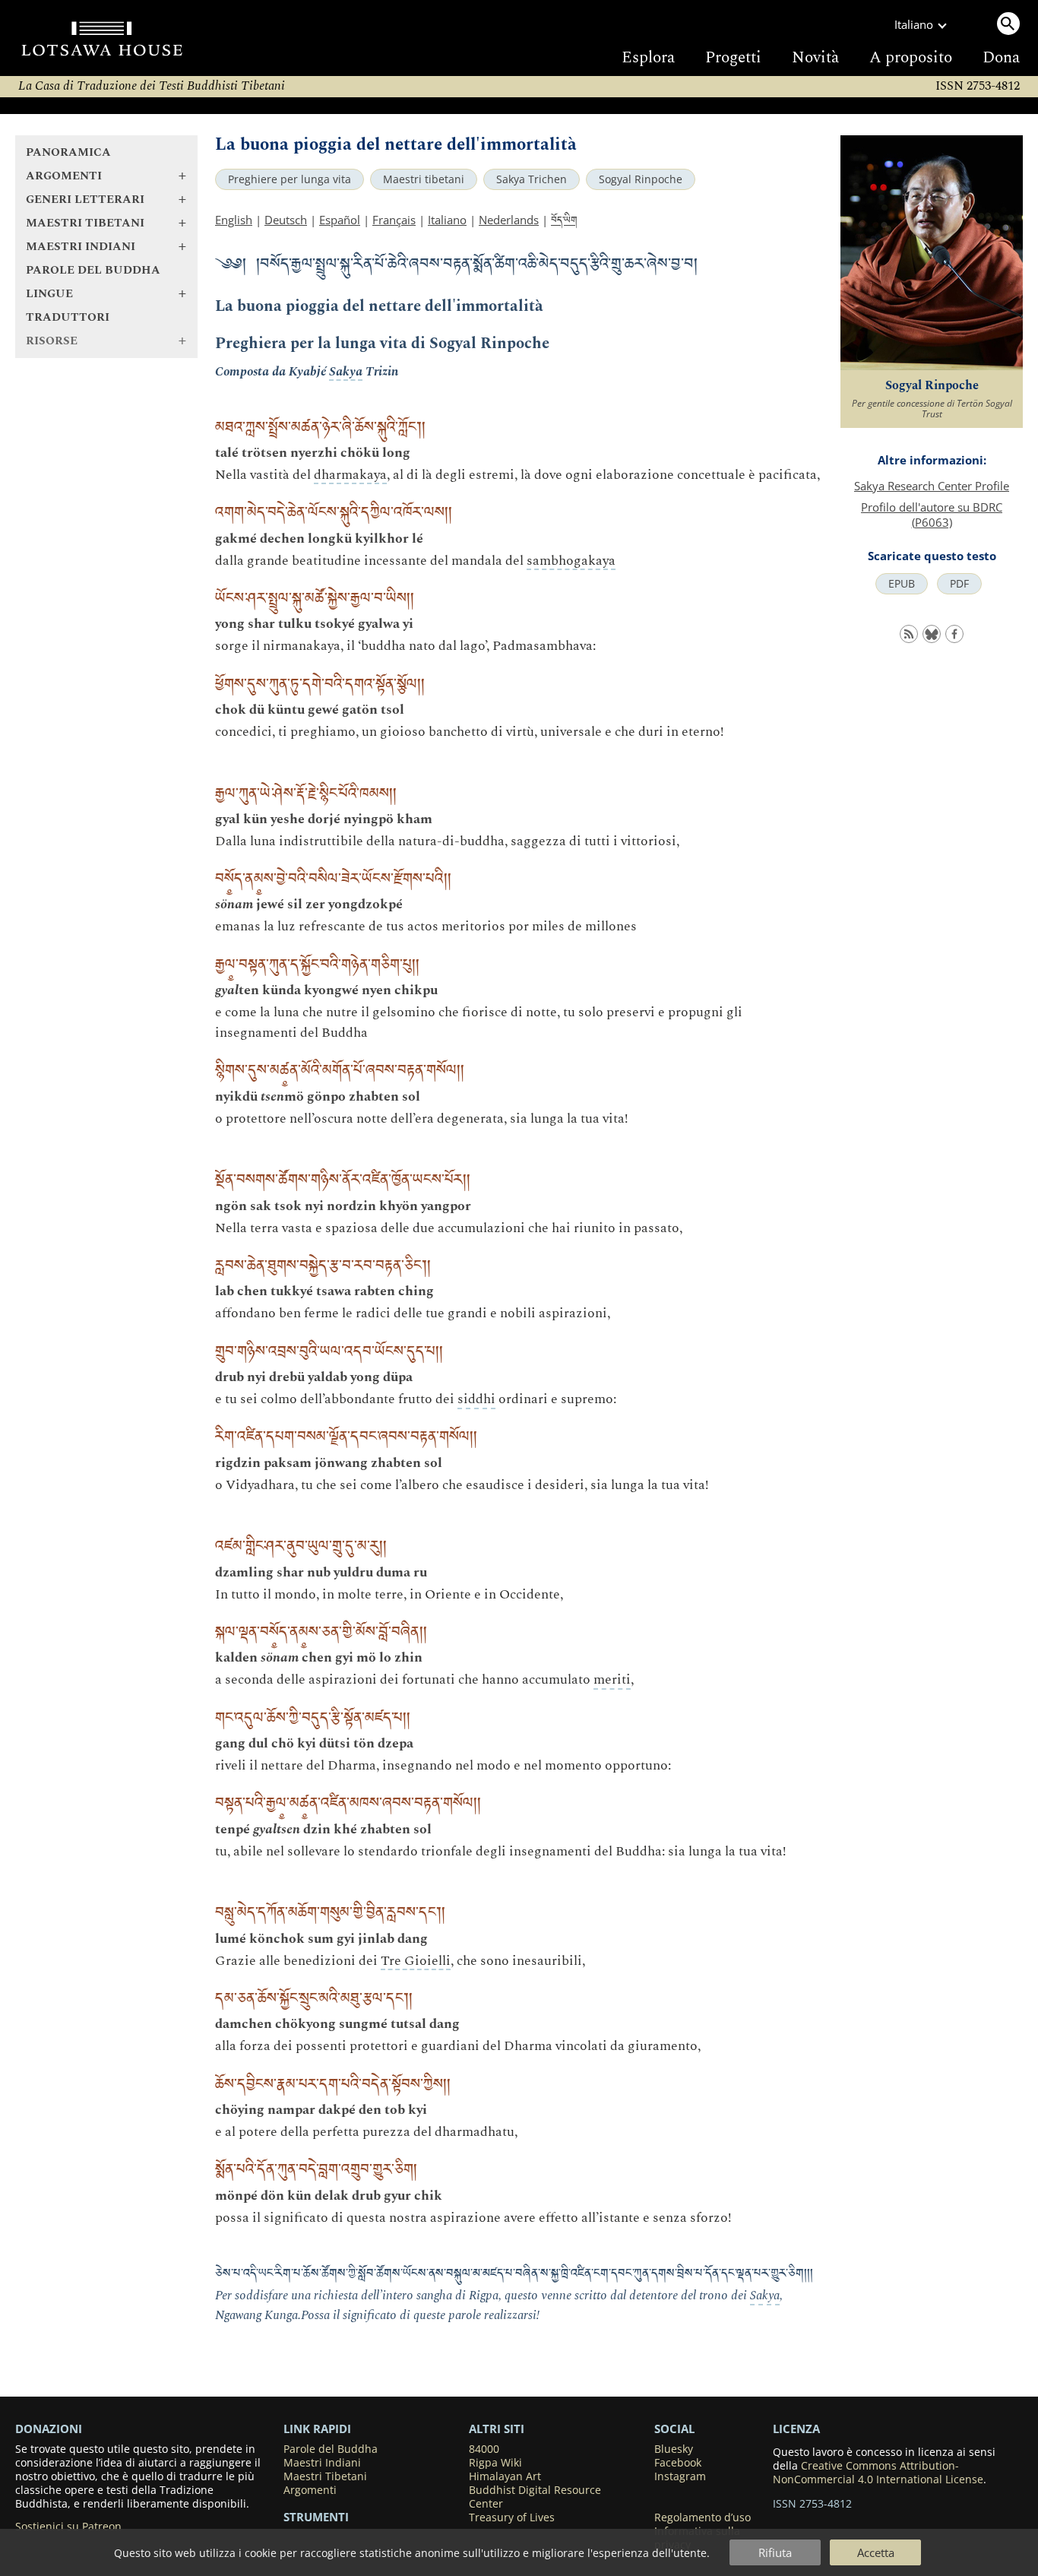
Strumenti (316, 2517)
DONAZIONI (49, 2429)
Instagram (680, 2476)
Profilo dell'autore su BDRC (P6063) (932, 515)
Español (340, 220)
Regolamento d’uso (703, 2517)
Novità (815, 58)
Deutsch (286, 220)
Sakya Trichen (532, 179)
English (234, 220)
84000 (484, 2449)
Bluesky (674, 2449)
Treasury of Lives (512, 2517)
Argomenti (310, 2490)
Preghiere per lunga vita (290, 179)
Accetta (876, 2552)
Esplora (648, 58)
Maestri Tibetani (325, 2476)
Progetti (733, 58)
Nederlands (509, 220)
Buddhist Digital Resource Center (535, 2497)
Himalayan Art (505, 2476)
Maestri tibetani (424, 179)
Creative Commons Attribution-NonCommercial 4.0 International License (878, 2473)
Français (394, 220)
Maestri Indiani (322, 2463)
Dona (1001, 58)
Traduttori (68, 317)
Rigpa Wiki (495, 2463)
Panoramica (68, 152)
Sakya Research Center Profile (932, 486)
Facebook (678, 2463)
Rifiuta (775, 2552)
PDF (959, 584)
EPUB (902, 584)
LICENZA (796, 2429)
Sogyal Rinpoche (641, 179)
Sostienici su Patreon (68, 2527)
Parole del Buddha (93, 270)
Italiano (447, 220)
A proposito (911, 58)
